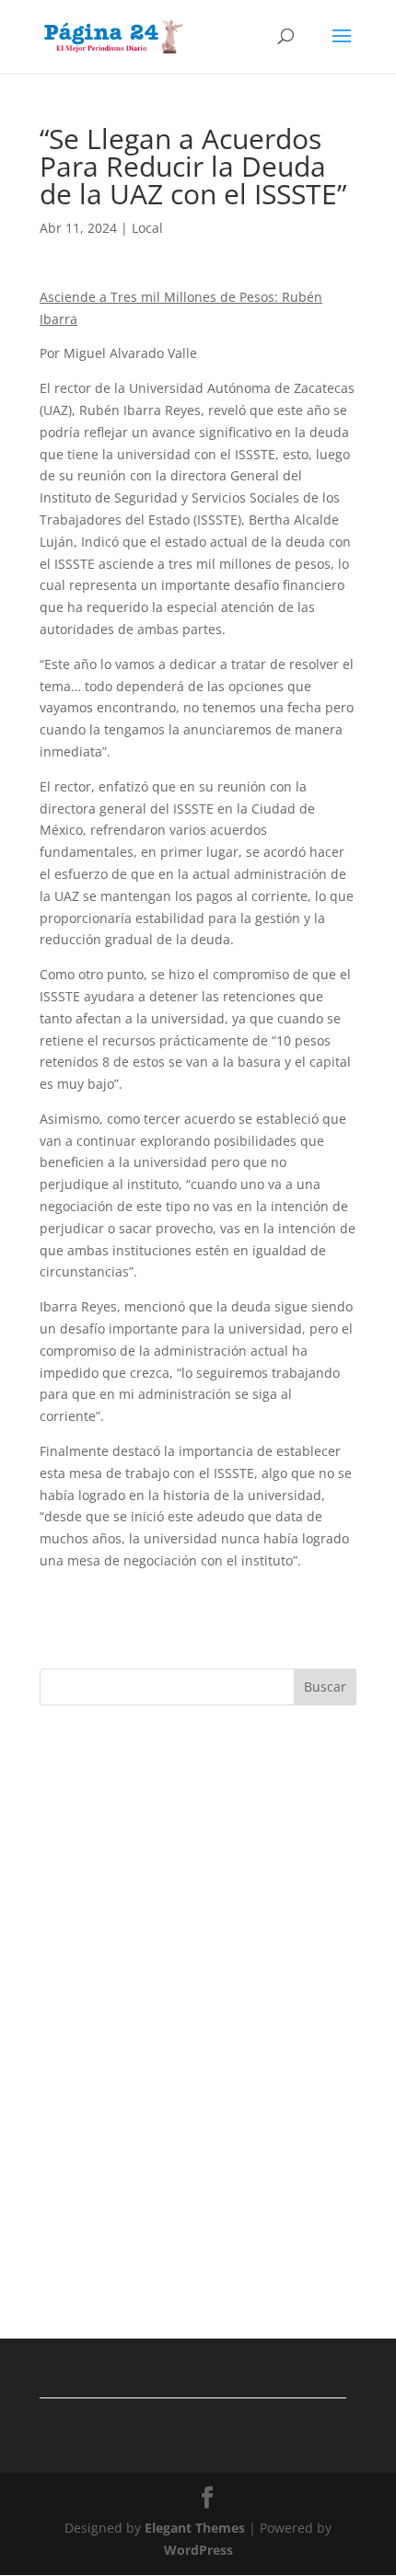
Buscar (325, 1687)
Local (147, 228)
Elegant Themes (195, 2528)
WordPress (198, 2550)
